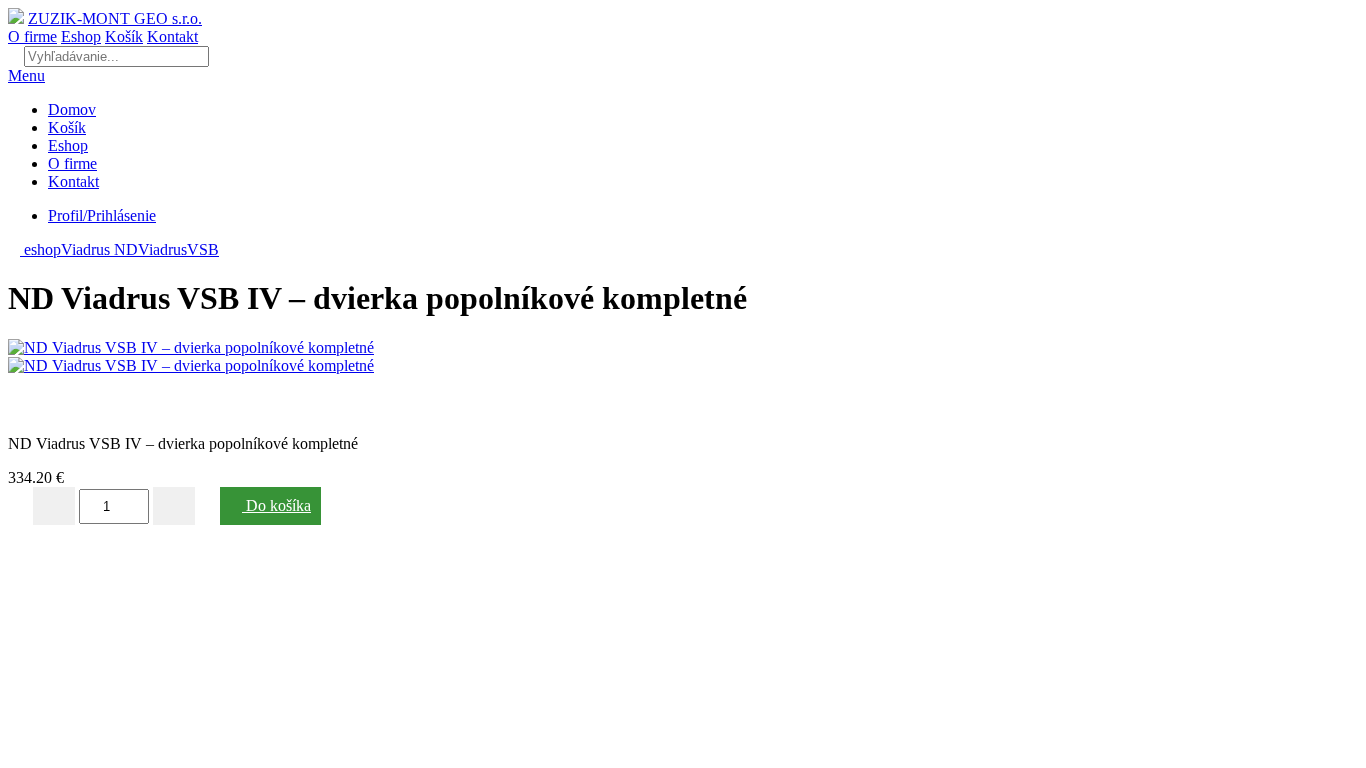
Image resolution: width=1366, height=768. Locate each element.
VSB (203, 249)
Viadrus (162, 249)
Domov (72, 109)
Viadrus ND (99, 249)
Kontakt (172, 36)
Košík (124, 36)
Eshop (81, 36)
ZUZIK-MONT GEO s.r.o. (115, 18)
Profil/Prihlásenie (102, 215)
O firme (32, 36)
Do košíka (276, 505)
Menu (26, 75)
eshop (40, 249)
